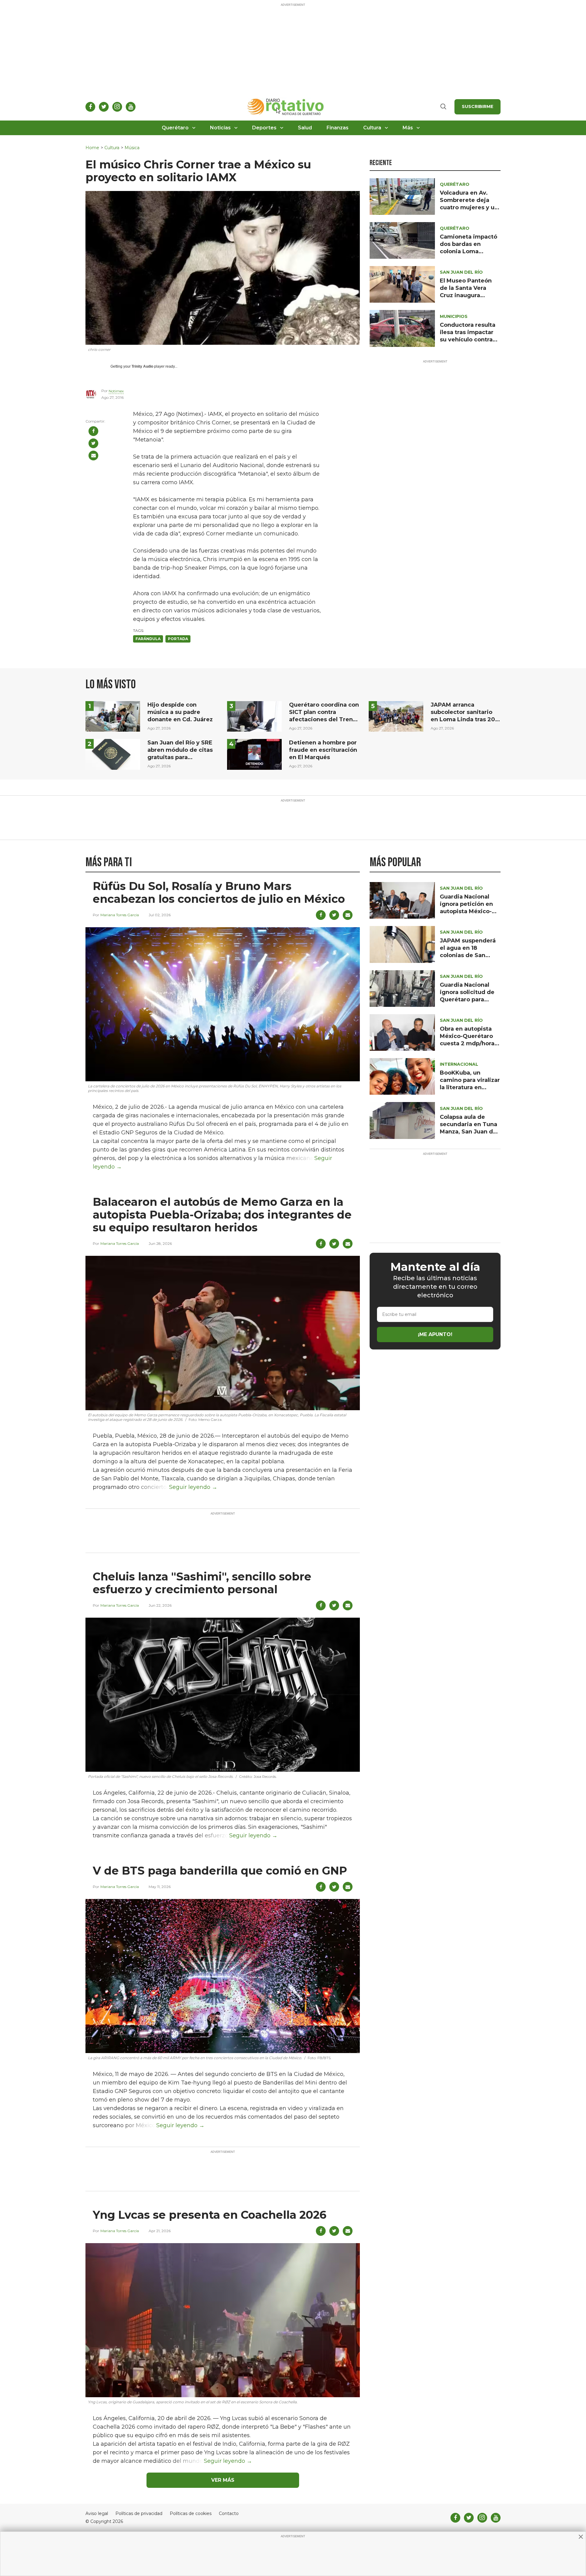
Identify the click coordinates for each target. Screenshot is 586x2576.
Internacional (459, 1064)
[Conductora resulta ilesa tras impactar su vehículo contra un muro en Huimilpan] (402, 328)
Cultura (372, 128)
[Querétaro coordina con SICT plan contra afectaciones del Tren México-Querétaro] (254, 716)
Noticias (220, 128)
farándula (148, 639)
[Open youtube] (131, 107)
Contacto (229, 2514)
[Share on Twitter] (93, 443)
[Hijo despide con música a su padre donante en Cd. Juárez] (113, 716)
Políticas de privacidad (139, 2514)
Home (92, 148)
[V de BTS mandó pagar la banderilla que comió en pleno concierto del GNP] (223, 1976)
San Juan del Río (461, 272)
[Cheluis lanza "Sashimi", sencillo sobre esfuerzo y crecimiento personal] (223, 1694)
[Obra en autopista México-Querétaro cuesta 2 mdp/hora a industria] (402, 1032)
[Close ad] (581, 2537)
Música (132, 148)
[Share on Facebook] (93, 431)
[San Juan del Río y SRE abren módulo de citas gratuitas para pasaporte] (113, 754)
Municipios (454, 316)
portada (178, 639)
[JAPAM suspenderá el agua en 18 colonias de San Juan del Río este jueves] (402, 944)
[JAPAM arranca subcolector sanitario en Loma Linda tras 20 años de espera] (396, 716)
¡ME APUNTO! (435, 1334)
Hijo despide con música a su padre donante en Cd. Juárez (180, 712)
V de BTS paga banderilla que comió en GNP (220, 1871)
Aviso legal (97, 2514)
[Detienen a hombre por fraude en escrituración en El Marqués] (254, 754)
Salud (305, 128)
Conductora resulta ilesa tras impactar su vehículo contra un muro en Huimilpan (468, 340)
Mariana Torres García (120, 915)
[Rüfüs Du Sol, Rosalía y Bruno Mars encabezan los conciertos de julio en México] (223, 1004)
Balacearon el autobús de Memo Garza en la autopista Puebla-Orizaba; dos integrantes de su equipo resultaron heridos (222, 1215)
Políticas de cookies (191, 2514)
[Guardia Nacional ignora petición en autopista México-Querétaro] (402, 900)
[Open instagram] (117, 107)
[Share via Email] (93, 456)
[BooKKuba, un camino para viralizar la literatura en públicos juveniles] (402, 1076)
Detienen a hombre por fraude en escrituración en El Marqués (323, 750)
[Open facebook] (90, 107)
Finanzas (338, 128)
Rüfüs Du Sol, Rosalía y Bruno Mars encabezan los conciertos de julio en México (219, 892)
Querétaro (175, 128)
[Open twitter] (104, 107)
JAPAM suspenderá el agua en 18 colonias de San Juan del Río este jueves (468, 955)
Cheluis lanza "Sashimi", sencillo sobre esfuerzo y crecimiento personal (202, 1583)
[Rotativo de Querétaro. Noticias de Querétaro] (286, 107)
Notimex (116, 391)
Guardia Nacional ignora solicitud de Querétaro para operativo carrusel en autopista (467, 1000)
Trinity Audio (142, 366)
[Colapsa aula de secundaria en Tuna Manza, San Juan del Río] (402, 1120)
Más (408, 128)
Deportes (264, 128)
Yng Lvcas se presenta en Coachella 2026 (210, 2215)
